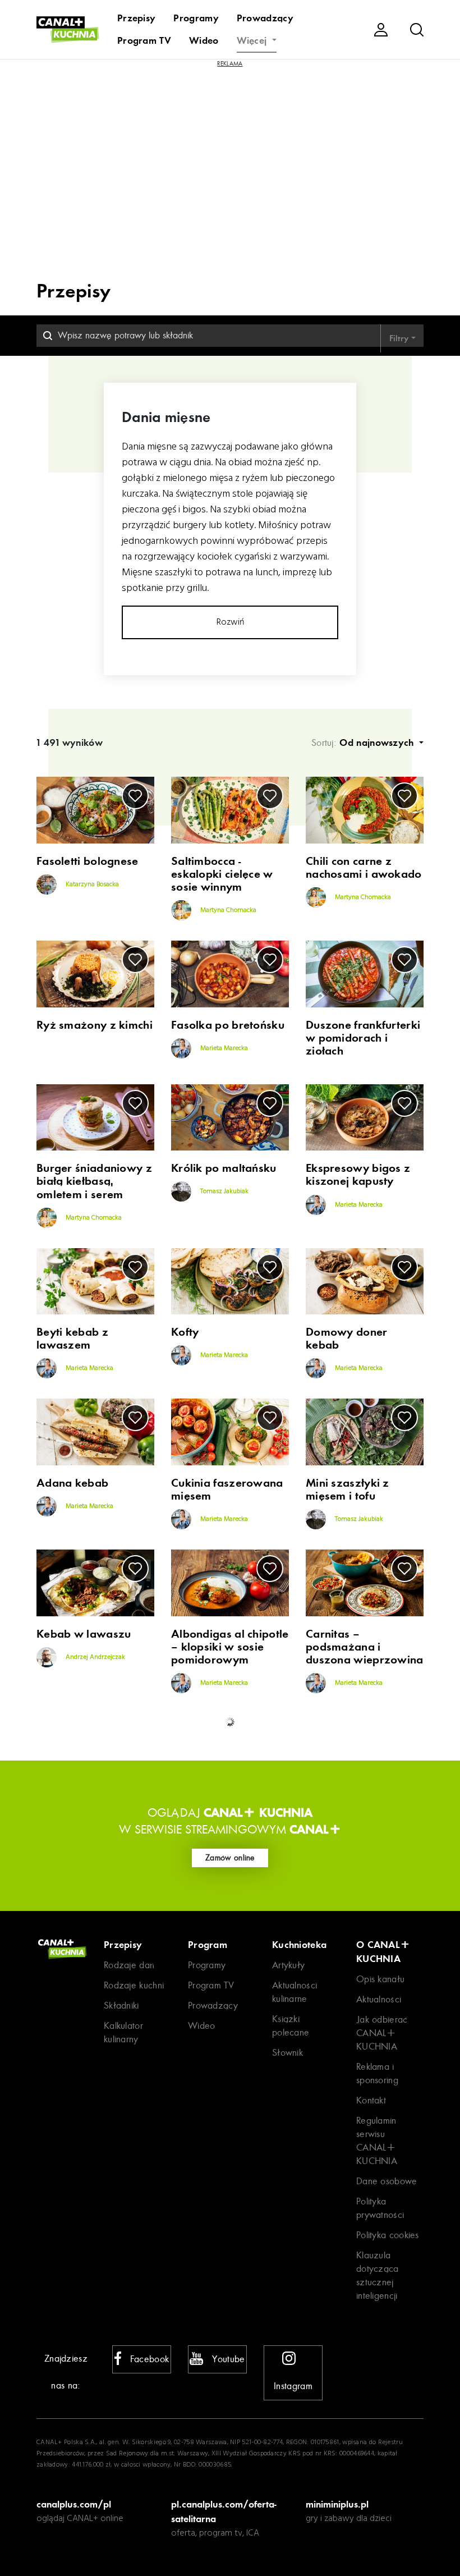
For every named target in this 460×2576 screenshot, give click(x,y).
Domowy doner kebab (347, 1339)
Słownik (287, 2053)
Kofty (185, 1332)
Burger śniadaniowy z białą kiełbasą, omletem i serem (94, 1181)
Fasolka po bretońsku (228, 1025)
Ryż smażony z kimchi (95, 1025)
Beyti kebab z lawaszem (72, 1339)
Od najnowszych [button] (378, 742)
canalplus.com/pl (74, 2504)
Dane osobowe (387, 2181)
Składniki (121, 2006)
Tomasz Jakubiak (224, 1192)
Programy (196, 18)
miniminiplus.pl (337, 2504)
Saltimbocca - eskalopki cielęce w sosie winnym (222, 874)
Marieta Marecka (223, 1048)
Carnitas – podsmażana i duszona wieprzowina (365, 1647)
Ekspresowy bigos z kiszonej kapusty (358, 1175)
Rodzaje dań (129, 1965)
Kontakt (371, 2100)
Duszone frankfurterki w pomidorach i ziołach (363, 1038)
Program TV (144, 40)
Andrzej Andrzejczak (95, 1657)
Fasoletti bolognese (88, 861)
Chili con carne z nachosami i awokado (364, 868)
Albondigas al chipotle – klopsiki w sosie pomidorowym (230, 1647)
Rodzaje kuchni (134, 1985)
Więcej (253, 40)
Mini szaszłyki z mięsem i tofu (348, 1489)
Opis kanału (380, 1979)
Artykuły (288, 1965)
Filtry (400, 338)
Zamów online (230, 1858)
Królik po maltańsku (224, 1168)
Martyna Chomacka (227, 910)
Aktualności (379, 1999)
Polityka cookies (388, 2235)
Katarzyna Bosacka (91, 884)
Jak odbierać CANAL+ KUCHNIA (382, 2033)
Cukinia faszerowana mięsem (227, 1489)
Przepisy (136, 18)
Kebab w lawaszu (84, 1634)
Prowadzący (265, 18)
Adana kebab (72, 1483)
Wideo (204, 40)
